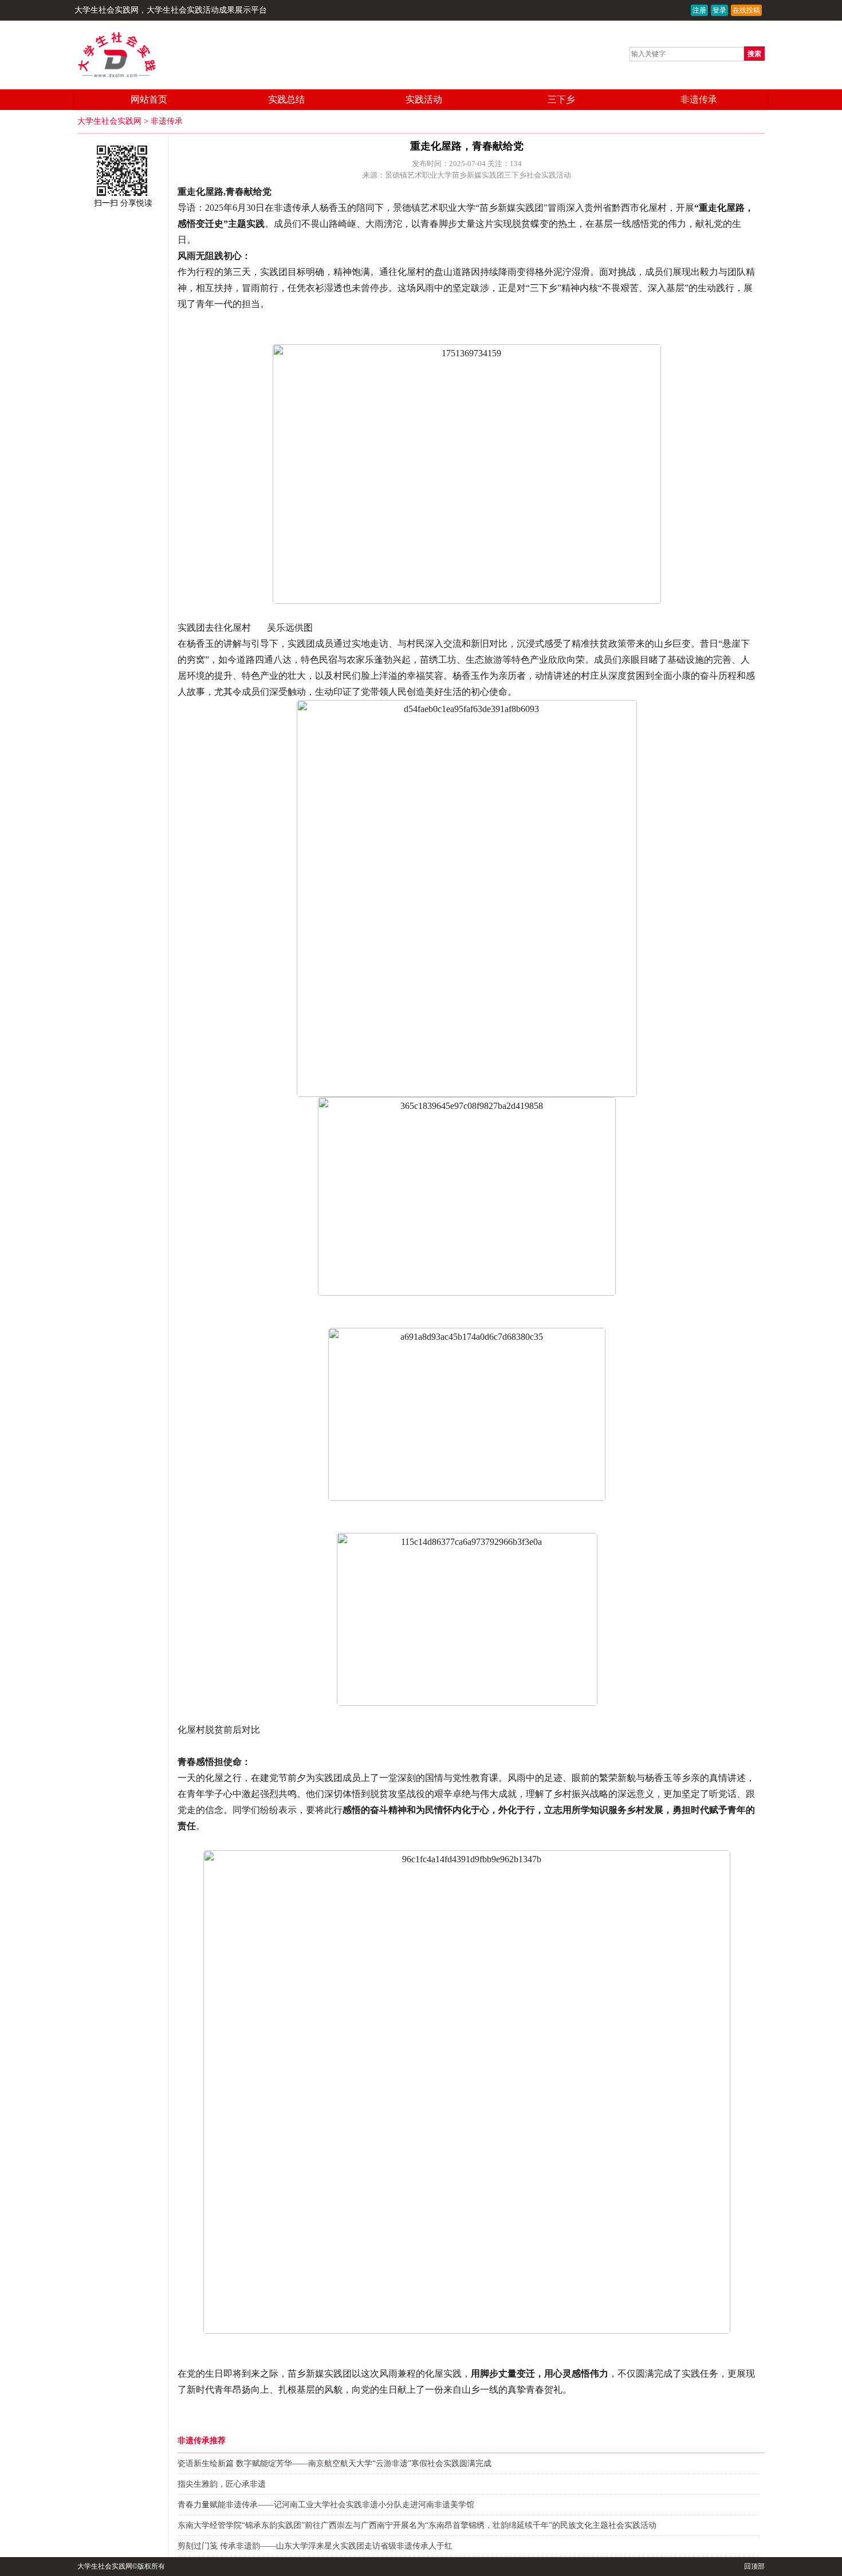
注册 (699, 10)
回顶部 (754, 2566)
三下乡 (561, 99)
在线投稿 (746, 10)
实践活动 (424, 99)
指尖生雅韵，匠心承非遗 (222, 2484)
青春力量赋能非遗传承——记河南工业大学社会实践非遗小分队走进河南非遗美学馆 (326, 2505)
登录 (719, 10)
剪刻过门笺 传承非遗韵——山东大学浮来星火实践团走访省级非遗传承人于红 (315, 2546)
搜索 (754, 54)
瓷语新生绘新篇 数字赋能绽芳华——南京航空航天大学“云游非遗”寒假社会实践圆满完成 (335, 2463)
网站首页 (149, 99)
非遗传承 (699, 99)
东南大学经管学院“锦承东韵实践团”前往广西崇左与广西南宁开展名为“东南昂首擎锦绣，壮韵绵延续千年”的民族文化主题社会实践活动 (417, 2525)
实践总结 (286, 99)
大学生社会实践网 (107, 10)
